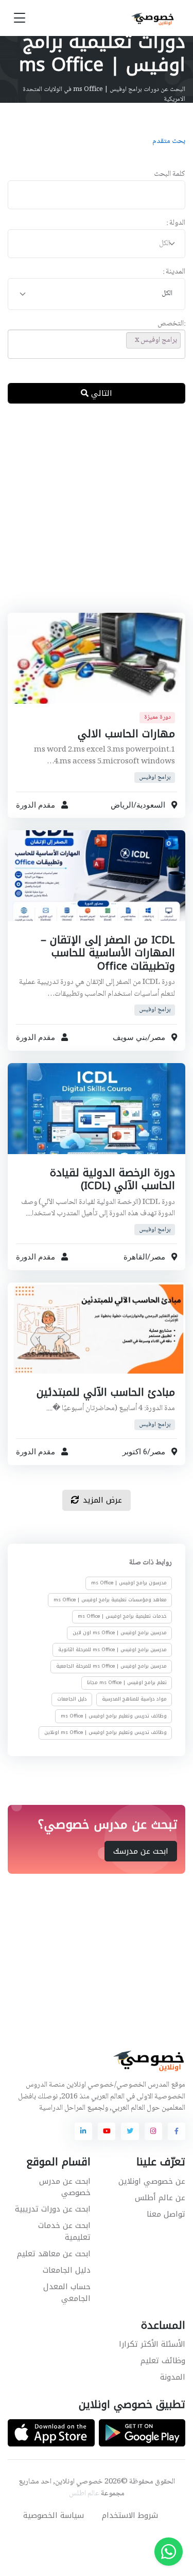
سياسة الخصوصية (54, 2515)
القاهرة (135, 1257)
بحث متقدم (169, 141)
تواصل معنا (166, 2214)
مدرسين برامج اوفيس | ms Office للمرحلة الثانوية (112, 1649)
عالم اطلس (84, 2494)
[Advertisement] (97, 516)
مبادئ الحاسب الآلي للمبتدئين (106, 1392)
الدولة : (176, 223)
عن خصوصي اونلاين (152, 2181)
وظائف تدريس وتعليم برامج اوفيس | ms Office (114, 1715)
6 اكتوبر (135, 1452)
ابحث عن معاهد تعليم (54, 2254)
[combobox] (97, 244)
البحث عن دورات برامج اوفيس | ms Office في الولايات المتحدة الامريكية (104, 95)
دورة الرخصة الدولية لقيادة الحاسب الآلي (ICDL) (112, 1179)
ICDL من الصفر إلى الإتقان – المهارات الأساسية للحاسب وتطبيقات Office (108, 953)
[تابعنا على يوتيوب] (107, 2131)
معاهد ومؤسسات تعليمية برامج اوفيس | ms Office (110, 1599)
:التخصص (171, 324)
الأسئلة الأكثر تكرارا (152, 2344)
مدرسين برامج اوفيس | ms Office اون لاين (120, 1633)
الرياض (122, 805)
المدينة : (174, 272)
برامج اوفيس (155, 777)
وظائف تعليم (163, 2361)
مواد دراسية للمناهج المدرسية (134, 1699)
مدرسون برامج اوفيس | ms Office (129, 1583)
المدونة (173, 2377)
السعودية (151, 805)
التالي (100, 393)
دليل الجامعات (72, 1699)
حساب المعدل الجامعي (67, 2292)
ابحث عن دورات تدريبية (53, 2209)
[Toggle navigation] (20, 18)
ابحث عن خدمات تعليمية (64, 2231)
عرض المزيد (102, 1500)
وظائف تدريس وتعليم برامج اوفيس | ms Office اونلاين (106, 1732)
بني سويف (130, 1037)
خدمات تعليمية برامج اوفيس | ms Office (122, 1616)
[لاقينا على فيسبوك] (177, 2131)
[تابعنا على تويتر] (130, 2131)
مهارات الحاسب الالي (126, 733)
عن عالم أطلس (160, 2198)
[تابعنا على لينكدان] (83, 2131)
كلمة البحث (170, 175)
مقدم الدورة (36, 805)
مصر (158, 1037)
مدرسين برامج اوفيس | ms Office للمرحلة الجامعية (111, 1666)
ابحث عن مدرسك (141, 1851)
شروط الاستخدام (130, 2515)
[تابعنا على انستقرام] (153, 2131)
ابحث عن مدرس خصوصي (65, 2187)
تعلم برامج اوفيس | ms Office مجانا (127, 1683)
